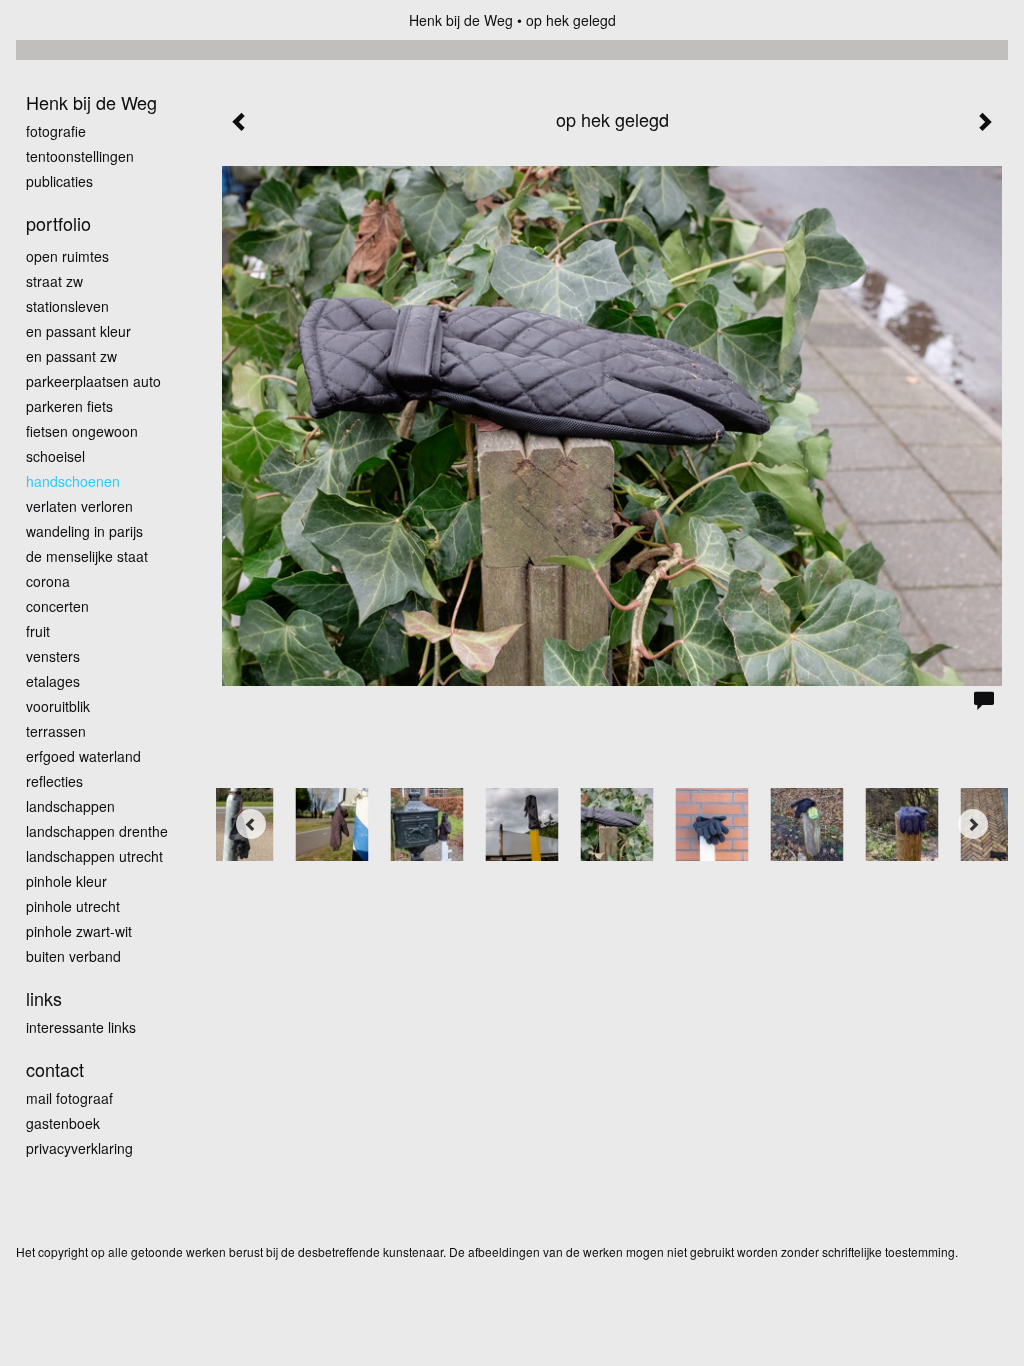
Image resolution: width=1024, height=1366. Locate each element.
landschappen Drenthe (97, 831)
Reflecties (54, 781)
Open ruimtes (67, 256)
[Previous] (251, 824)
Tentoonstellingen (80, 156)
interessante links (81, 1027)
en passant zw (71, 356)
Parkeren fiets (69, 406)
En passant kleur (78, 331)
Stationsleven (67, 306)
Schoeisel (55, 456)
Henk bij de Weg (461, 20)
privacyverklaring (79, 1148)
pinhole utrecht (73, 906)
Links (44, 998)
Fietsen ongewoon (82, 431)
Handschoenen (73, 481)
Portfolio (58, 223)
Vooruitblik (58, 706)
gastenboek (63, 1123)
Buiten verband (73, 956)
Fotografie (56, 131)
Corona (48, 581)
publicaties (59, 181)
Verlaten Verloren (79, 506)
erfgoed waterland (83, 756)
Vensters (53, 656)
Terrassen (56, 731)
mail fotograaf (69, 1098)
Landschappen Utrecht (94, 856)
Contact (55, 1069)
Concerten (57, 606)
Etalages (53, 681)
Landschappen (70, 806)
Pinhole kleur (66, 881)
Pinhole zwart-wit (79, 931)
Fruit (38, 631)
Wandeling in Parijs (84, 531)
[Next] (973, 824)
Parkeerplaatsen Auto (93, 381)
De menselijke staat (87, 556)
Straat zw (54, 281)
